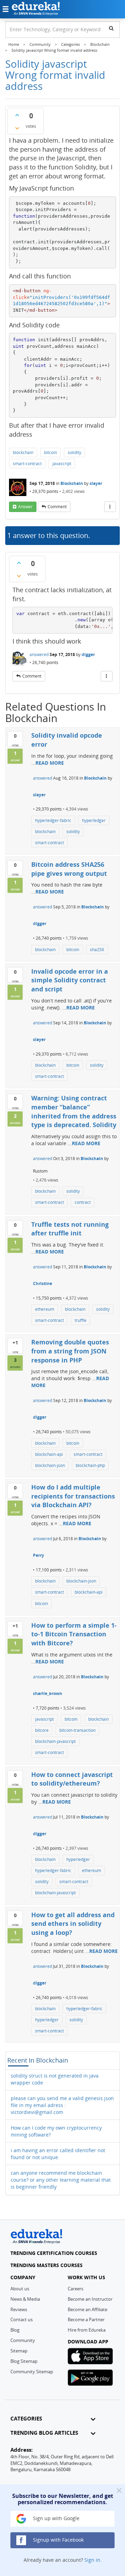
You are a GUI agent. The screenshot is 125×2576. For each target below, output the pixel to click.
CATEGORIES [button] (26, 2419)
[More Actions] (110, 507)
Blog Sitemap (24, 2361)
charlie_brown (48, 1693)
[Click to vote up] (17, 115)
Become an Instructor (90, 2299)
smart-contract (27, 464)
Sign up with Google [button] (56, 2518)
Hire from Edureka (87, 2330)
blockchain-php (90, 1465)
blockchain (23, 452)
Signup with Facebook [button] (58, 2540)
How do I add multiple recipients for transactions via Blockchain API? (73, 1496)
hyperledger (94, 820)
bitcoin (51, 452)
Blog (15, 2330)
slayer (96, 483)
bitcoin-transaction (77, 1730)
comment (57, 507)
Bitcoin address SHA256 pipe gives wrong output (69, 869)
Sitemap (19, 2351)
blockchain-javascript (55, 1741)
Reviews (19, 2309)
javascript (62, 464)
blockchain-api (49, 1454)
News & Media (25, 2299)
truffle (81, 1320)
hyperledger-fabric (53, 820)
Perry (39, 1555)
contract (83, 1202)
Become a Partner (86, 2319)
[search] (111, 28)
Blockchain (72, 483)
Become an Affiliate (87, 2309)
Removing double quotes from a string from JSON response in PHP (70, 1351)
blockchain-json (50, 1465)
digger (88, 655)
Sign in (92, 2560)
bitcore (42, 1730)
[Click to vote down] (17, 128)
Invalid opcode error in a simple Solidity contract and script (70, 980)
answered (39, 655)
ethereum (45, 1309)
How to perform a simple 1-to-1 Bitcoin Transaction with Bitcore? (74, 1634)
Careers (76, 2289)
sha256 (97, 950)
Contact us (22, 2319)
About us (20, 2289)
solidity (74, 452)
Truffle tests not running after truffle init (70, 1229)
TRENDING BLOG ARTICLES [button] (44, 2433)
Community (23, 2340)
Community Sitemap (32, 2372)
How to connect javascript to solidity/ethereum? (72, 1779)
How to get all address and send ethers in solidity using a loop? (73, 1924)
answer (25, 507)
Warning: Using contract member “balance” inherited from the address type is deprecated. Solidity (74, 1111)
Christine (43, 1283)
